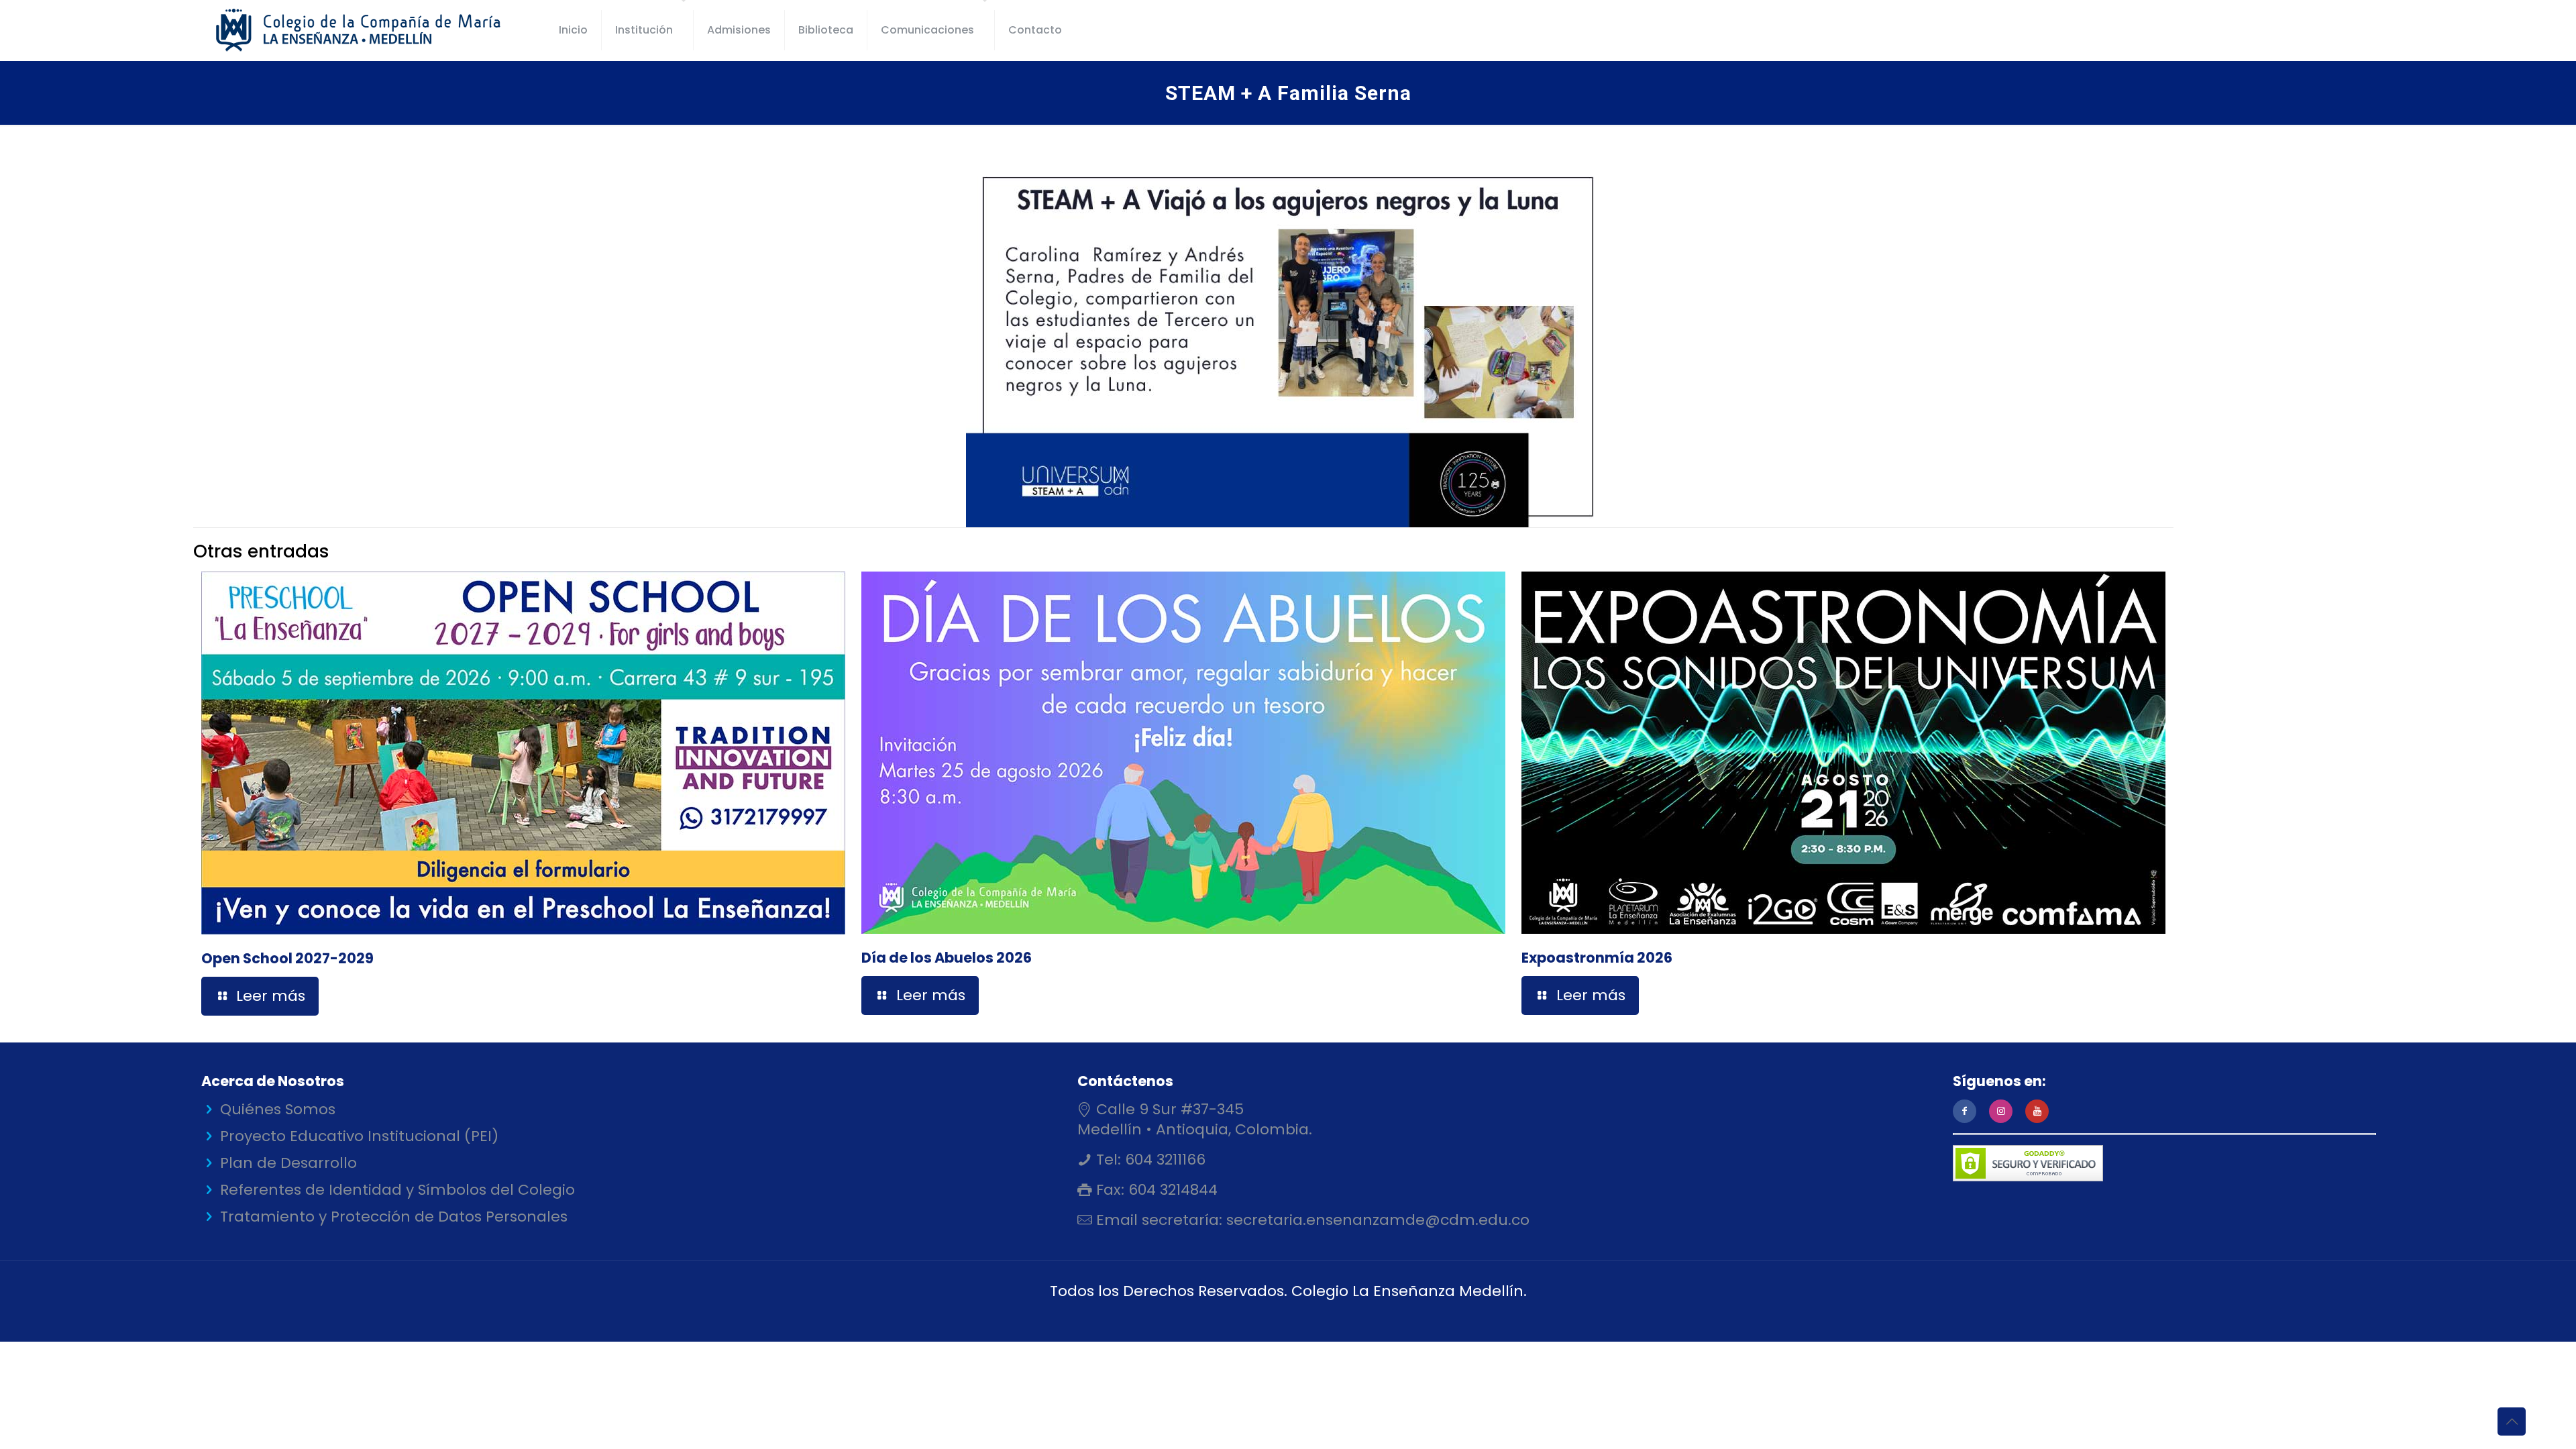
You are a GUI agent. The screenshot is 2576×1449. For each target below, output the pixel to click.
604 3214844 (1171, 1190)
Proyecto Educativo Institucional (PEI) (359, 1136)
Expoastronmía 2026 (1597, 958)
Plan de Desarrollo (288, 1163)
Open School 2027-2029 (287, 958)
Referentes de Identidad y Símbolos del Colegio (397, 1190)
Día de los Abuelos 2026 (947, 958)
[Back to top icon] (2512, 1421)
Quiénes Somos (278, 1109)
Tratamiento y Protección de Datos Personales (394, 1217)
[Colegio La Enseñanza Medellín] (370, 30)
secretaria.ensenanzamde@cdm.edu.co (1376, 1220)
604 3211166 (1163, 1160)
